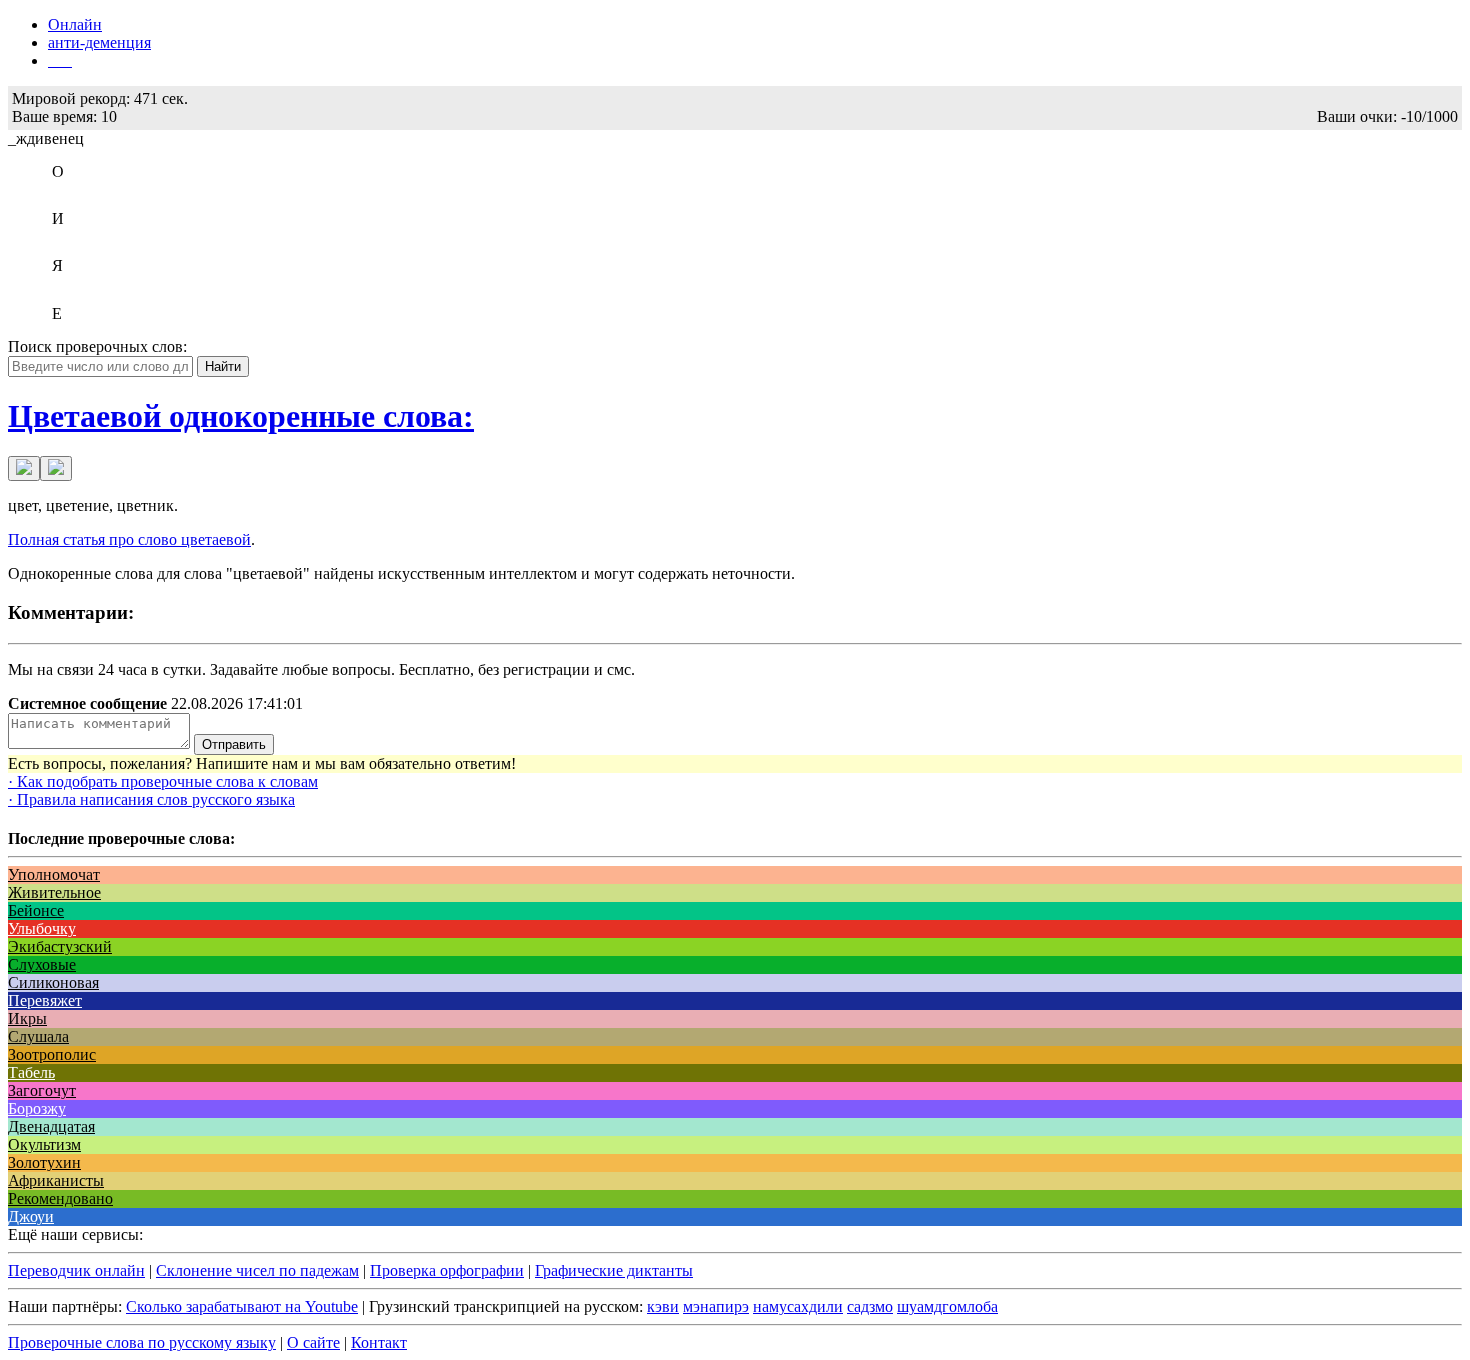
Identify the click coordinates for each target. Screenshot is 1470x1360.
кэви (663, 1306)
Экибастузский (60, 946)
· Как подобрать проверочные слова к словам (163, 781)
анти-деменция (99, 42)
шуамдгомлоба (947, 1306)
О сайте (313, 1342)
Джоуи (31, 1216)
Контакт (379, 1342)
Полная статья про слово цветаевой (129, 539)
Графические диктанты (614, 1270)
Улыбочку (42, 928)
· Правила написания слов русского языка (151, 799)
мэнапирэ (716, 1306)
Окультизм (44, 1144)
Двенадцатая (51, 1126)
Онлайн (75, 24)
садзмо (870, 1306)
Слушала (38, 1036)
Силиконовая (53, 982)
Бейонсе (36, 910)
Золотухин (44, 1162)
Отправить (234, 744)
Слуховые (42, 964)
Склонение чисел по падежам (257, 1270)
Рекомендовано (60, 1198)
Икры (27, 1018)
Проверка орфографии (447, 1270)
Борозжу (37, 1108)
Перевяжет (45, 1000)
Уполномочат (54, 874)
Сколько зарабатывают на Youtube (242, 1306)
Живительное (54, 892)
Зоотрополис (52, 1054)
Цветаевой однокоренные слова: (241, 416)
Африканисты (56, 1180)
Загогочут (42, 1090)
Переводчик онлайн (76, 1270)
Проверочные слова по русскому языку (142, 1342)
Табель (31, 1072)
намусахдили (798, 1306)
